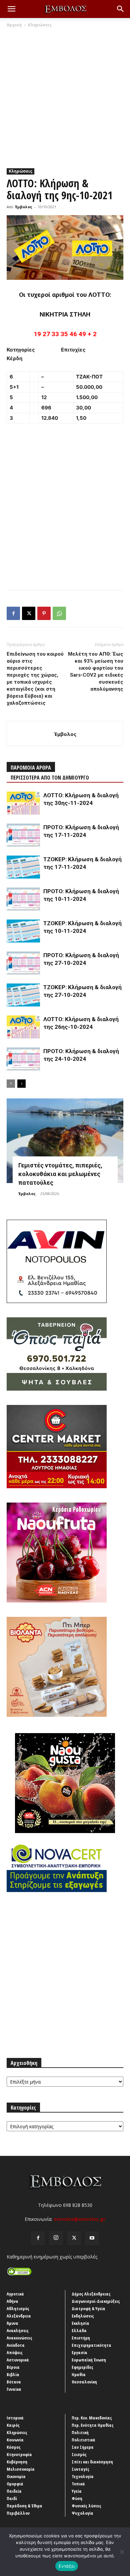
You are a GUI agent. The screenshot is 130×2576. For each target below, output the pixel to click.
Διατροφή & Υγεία (88, 2308)
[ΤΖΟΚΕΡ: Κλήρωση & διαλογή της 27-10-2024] (23, 995)
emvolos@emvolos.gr (79, 2219)
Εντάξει (67, 2566)
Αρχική (14, 25)
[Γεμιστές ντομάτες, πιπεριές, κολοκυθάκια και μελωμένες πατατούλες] (65, 1141)
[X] (29, 613)
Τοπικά (78, 2484)
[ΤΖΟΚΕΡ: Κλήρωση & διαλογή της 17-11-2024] (23, 867)
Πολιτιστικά (83, 2440)
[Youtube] (92, 2238)
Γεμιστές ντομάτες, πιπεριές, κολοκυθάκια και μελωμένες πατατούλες (60, 1174)
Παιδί (12, 2498)
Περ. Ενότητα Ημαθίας (93, 2425)
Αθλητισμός (18, 2308)
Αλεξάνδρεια (19, 2316)
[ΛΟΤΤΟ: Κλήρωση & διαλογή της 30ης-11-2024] (23, 803)
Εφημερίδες (82, 2367)
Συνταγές (80, 2469)
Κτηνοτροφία (19, 2454)
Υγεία (77, 2491)
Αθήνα (12, 2301)
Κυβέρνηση (17, 2462)
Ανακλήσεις (18, 2330)
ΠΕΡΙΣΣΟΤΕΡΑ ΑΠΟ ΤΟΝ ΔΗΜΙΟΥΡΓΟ (50, 778)
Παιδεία (14, 2491)
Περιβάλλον (18, 2513)
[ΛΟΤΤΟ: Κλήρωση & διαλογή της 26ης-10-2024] (23, 1027)
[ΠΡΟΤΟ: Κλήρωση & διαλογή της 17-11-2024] (23, 835)
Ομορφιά (15, 2484)
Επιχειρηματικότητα (91, 2345)
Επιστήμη (81, 2338)
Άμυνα (12, 2323)
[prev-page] (11, 1084)
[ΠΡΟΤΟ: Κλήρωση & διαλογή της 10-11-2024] (23, 899)
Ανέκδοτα (16, 2345)
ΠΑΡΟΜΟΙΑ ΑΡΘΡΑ (31, 768)
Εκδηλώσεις (83, 2316)
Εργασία (79, 2352)
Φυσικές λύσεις (86, 2506)
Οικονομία (16, 2476)
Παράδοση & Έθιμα (24, 2506)
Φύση (77, 2498)
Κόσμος (14, 2447)
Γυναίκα (14, 2389)
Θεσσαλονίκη (84, 2382)
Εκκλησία (80, 2323)
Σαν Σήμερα (83, 2447)
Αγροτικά (15, 2294)
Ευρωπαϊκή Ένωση (89, 2360)
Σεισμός (79, 2454)
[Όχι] (122, 2552)
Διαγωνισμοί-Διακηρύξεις (96, 2301)
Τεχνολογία (83, 2476)
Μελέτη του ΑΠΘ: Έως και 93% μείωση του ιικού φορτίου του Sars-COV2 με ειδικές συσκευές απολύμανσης (96, 671)
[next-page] (21, 1084)
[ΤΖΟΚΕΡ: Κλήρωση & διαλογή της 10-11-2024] (23, 931)
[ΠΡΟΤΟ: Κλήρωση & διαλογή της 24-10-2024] (23, 1059)
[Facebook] (13, 613)
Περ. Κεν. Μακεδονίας (92, 2418)
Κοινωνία (15, 2440)
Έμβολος (24, 207)
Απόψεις (15, 2352)
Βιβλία (13, 2374)
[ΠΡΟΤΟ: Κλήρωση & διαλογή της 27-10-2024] (23, 963)
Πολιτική (80, 2432)
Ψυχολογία (82, 2513)
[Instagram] (56, 2238)
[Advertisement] (65, 96)
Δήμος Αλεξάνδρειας (91, 2294)
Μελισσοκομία (21, 2469)
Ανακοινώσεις (19, 2338)
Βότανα (14, 2382)
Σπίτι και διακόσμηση (92, 2462)
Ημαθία (79, 2374)
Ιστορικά (15, 2418)
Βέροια (13, 2367)
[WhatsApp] (59, 613)
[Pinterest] (44, 613)
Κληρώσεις (40, 25)
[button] (11, 9)
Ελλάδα (79, 2330)
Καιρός (13, 2425)
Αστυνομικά (18, 2360)
